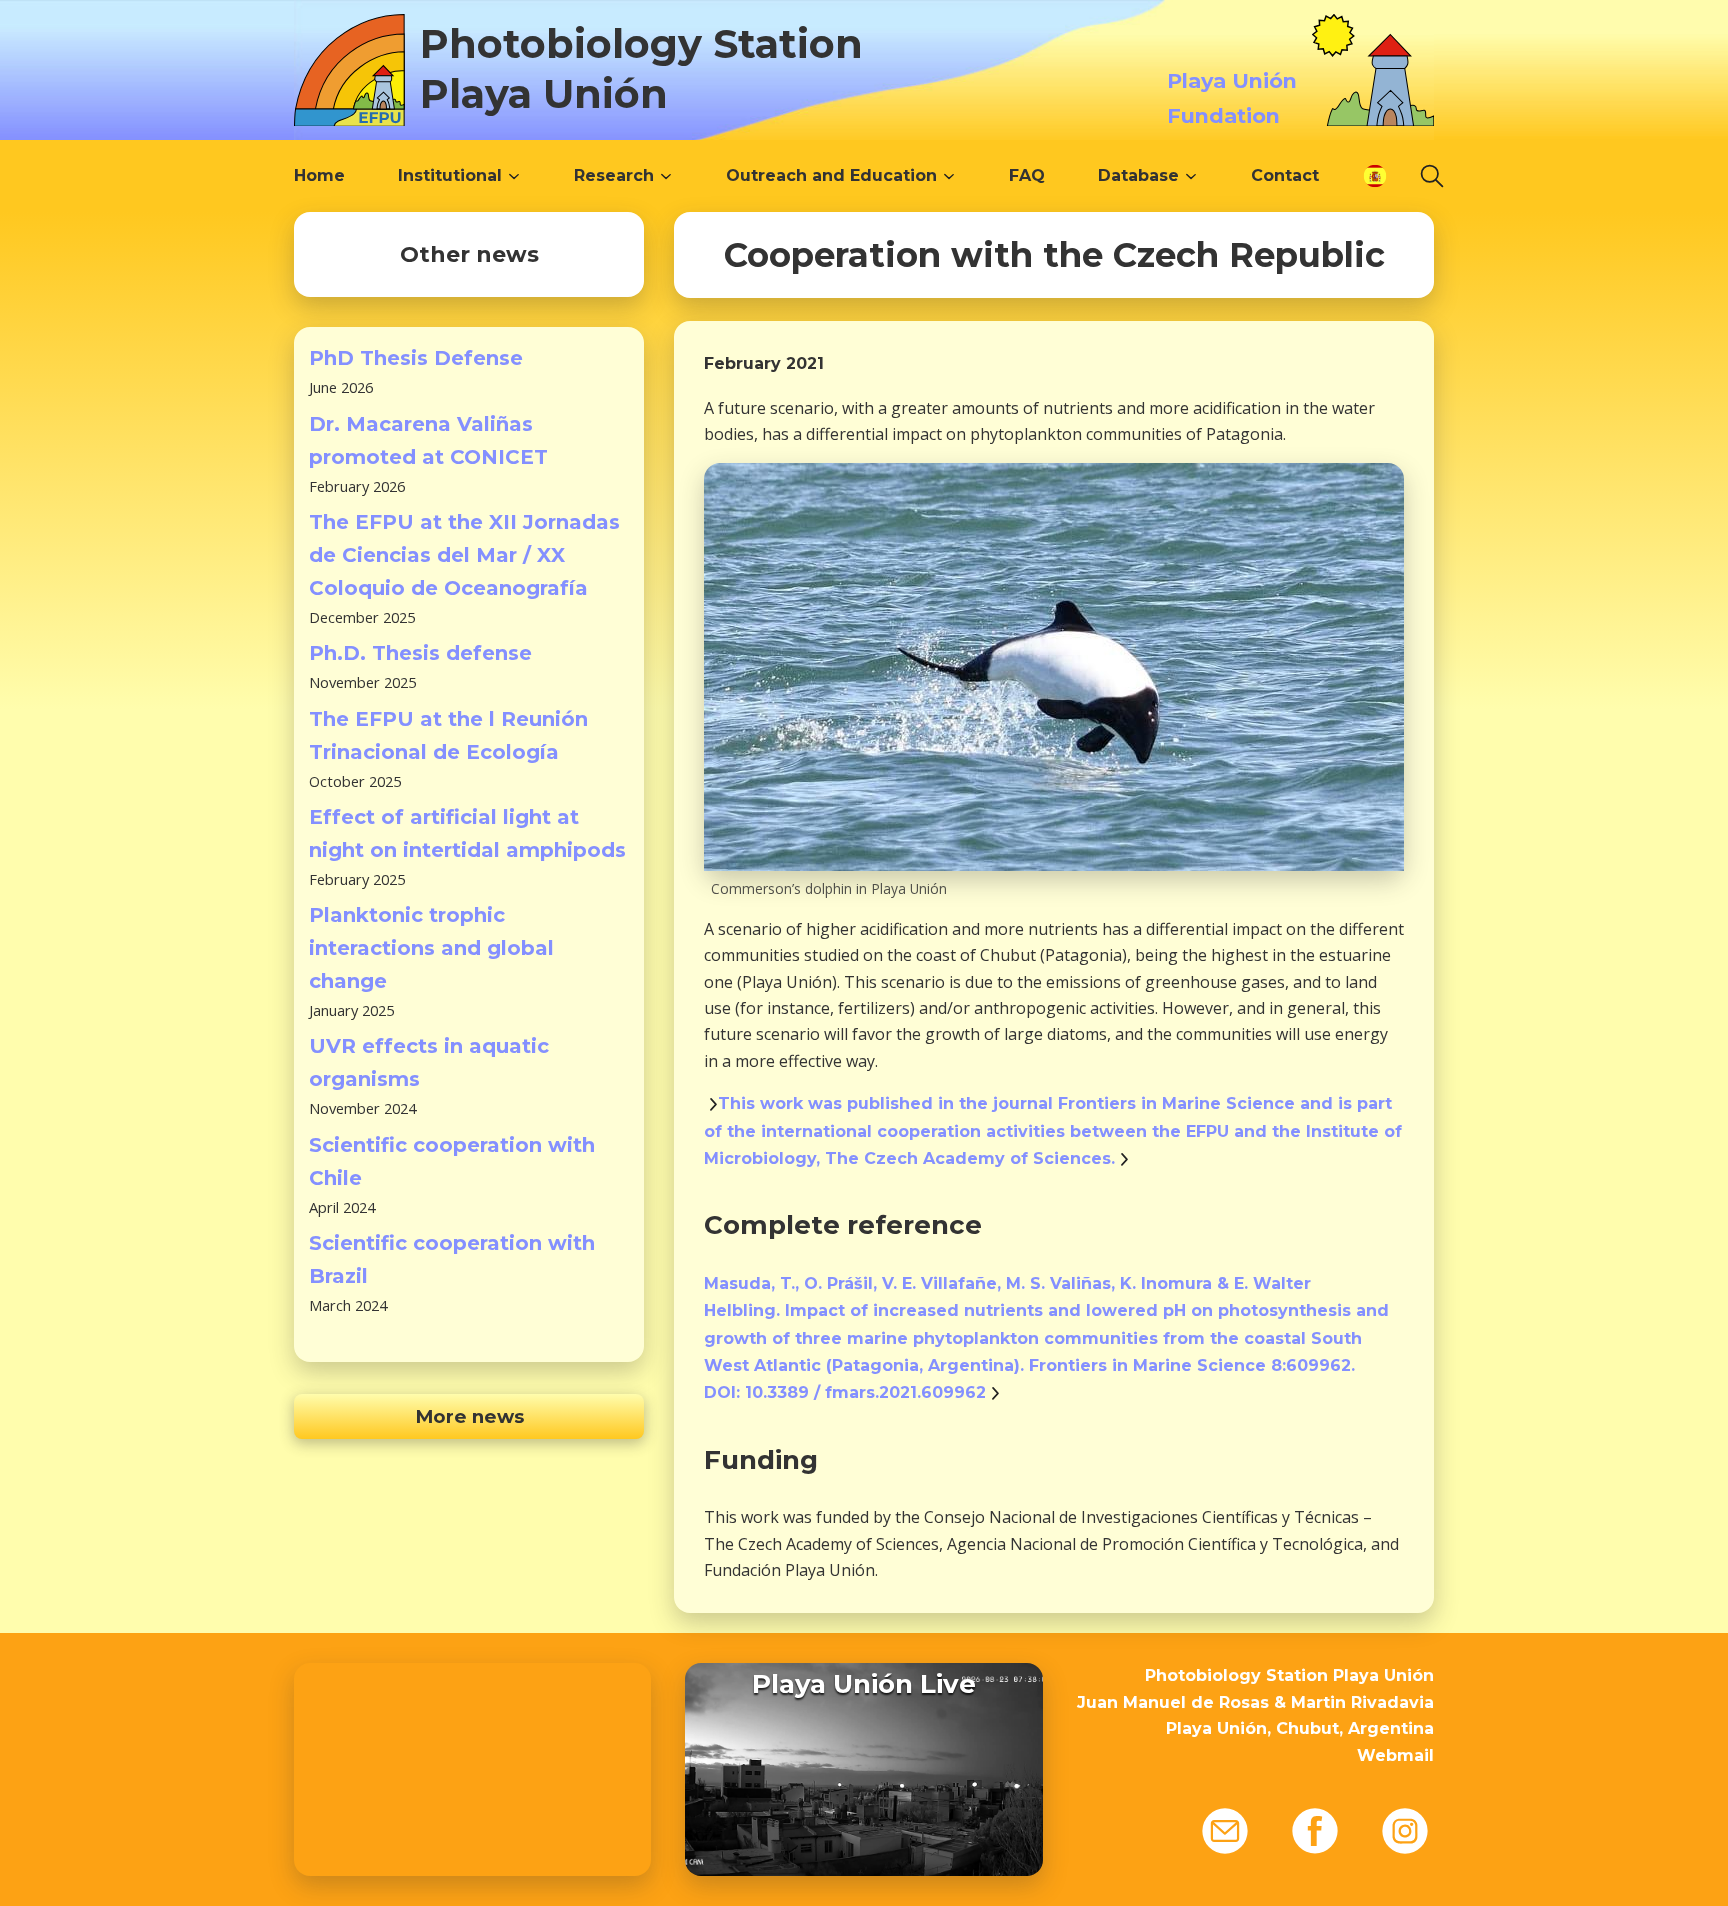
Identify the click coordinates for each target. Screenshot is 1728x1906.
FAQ (1027, 175)
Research (614, 175)
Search (1432, 176)
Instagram (1405, 1831)
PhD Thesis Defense (416, 358)
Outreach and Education (831, 175)
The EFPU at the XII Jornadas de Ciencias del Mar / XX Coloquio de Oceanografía (464, 555)
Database (1138, 175)
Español (1375, 176)
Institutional (450, 175)
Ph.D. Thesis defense (420, 653)
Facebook (1315, 1831)
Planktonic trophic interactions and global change (431, 948)
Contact (1285, 175)
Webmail (1395, 1755)
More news (469, 1416)
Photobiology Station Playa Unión (641, 68)
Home (319, 175)
